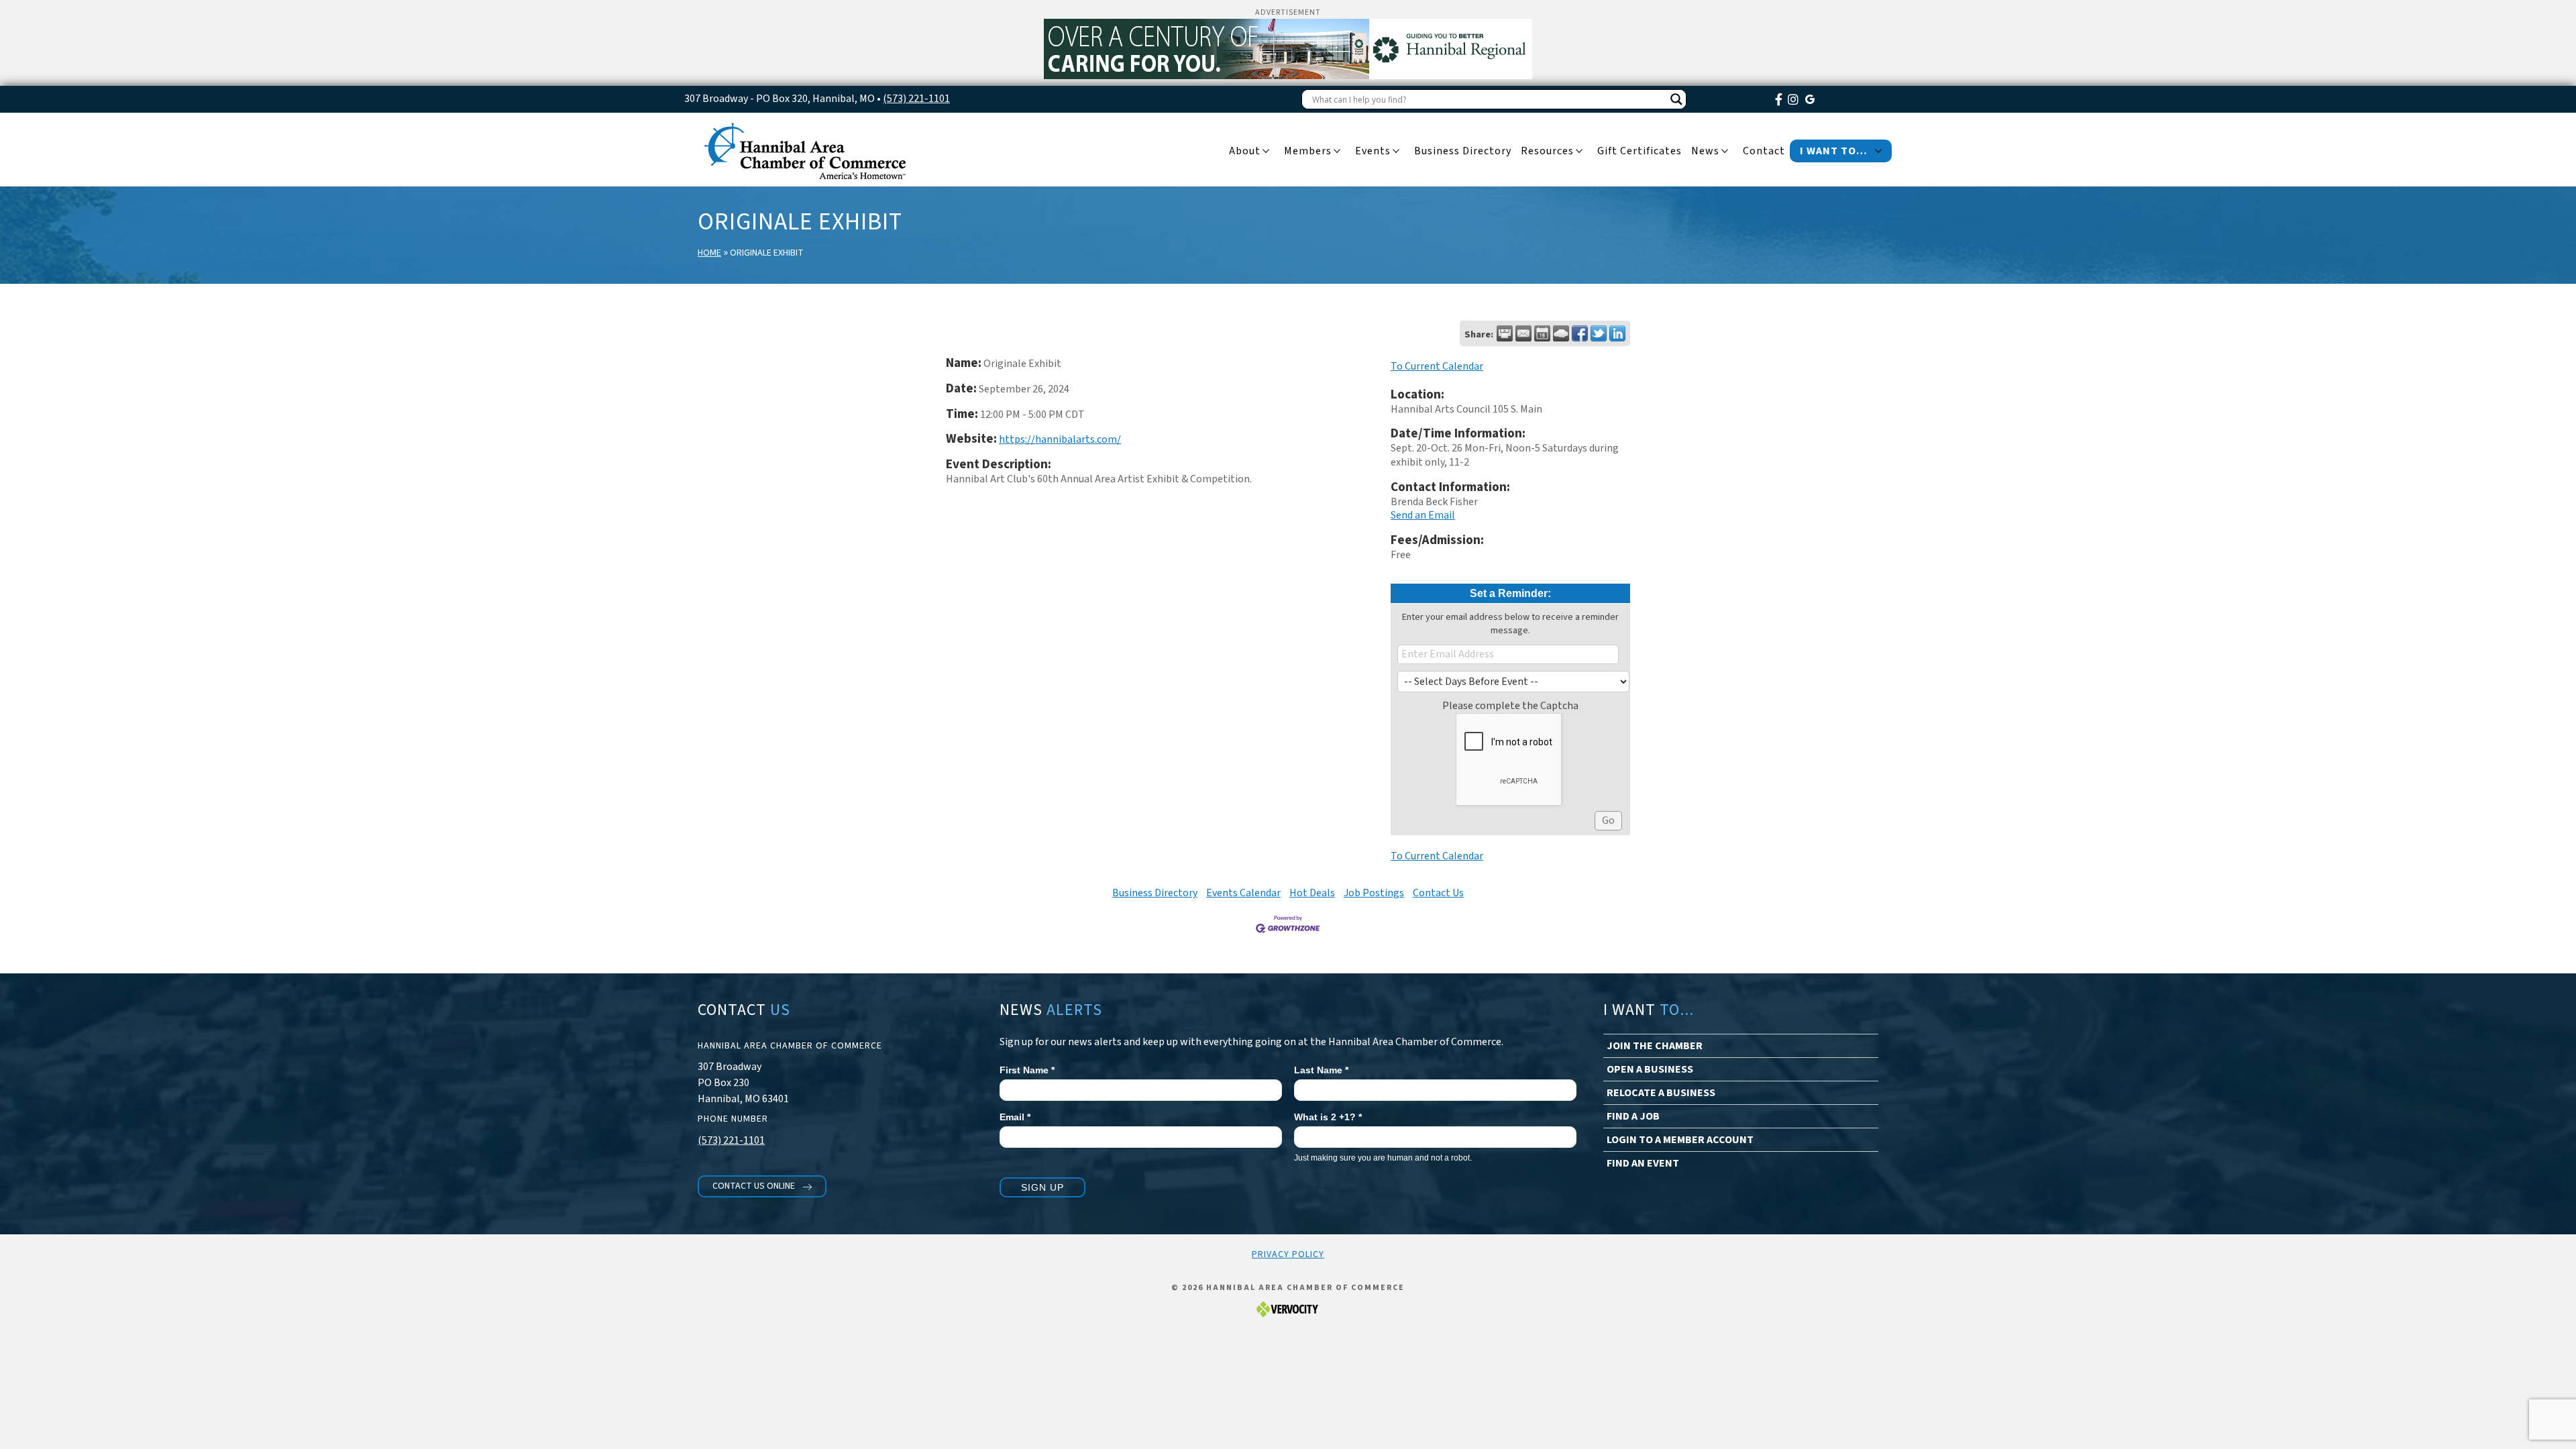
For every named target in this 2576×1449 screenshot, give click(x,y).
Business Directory (1155, 893)
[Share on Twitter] (1599, 333)
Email (1015, 1117)
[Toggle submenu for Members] (1337, 152)
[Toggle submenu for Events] (1396, 152)
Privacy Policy (1288, 1254)
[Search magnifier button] (1676, 99)
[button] (762, 1186)
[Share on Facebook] (1580, 333)
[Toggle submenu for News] (1725, 152)
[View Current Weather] (1561, 333)
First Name (1027, 1070)
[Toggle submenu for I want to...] (1878, 152)
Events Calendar (1243, 893)
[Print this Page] (1505, 333)
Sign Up (1042, 1187)
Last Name (1321, 1070)
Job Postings (1374, 893)
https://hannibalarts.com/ (1060, 439)
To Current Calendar (1437, 366)
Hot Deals (1312, 893)
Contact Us (1438, 893)
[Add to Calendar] (1542, 333)
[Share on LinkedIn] (1617, 333)
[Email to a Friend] (1523, 333)
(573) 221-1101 (916, 99)
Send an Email (1423, 515)
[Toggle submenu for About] (1266, 152)
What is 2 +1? (1328, 1117)
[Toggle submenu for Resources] (1579, 152)
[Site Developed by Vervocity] (1288, 1308)
